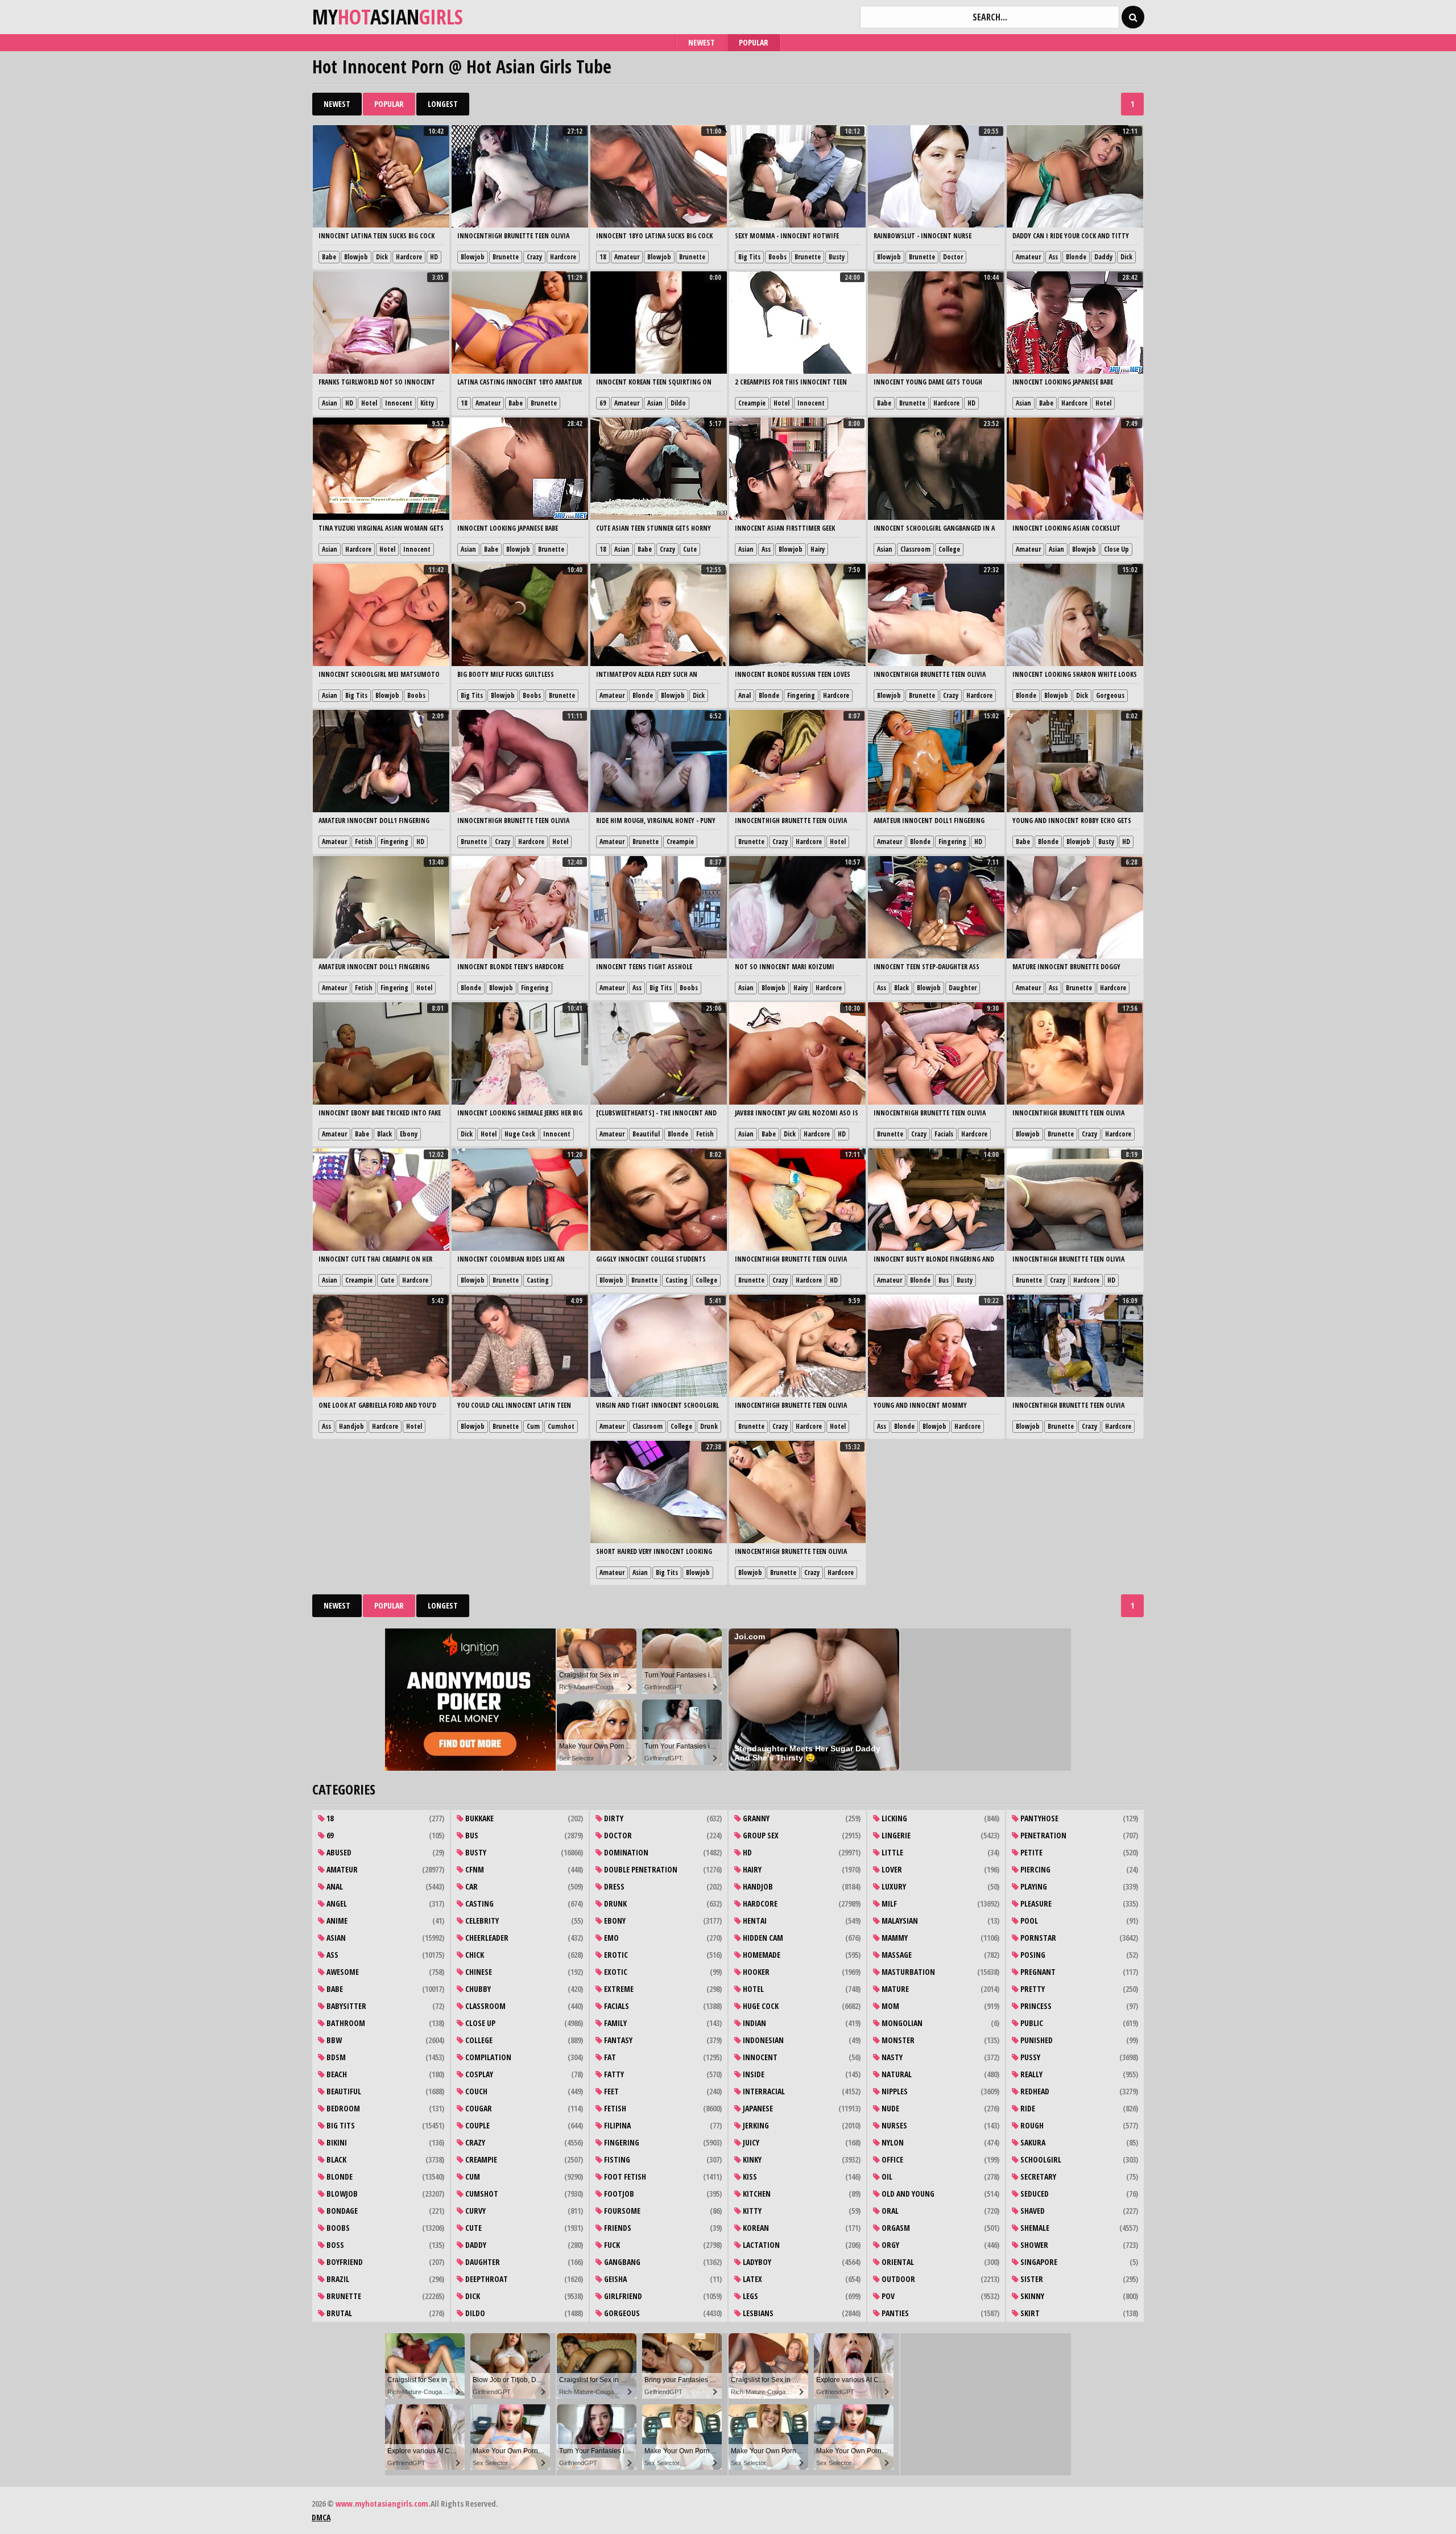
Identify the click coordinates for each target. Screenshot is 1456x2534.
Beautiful (646, 1134)
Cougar (478, 2108)
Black (901, 988)
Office (892, 2159)
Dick (382, 257)
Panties (894, 2313)
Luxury (893, 1886)
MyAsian (388, 17)
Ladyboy (756, 2262)
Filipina (617, 2125)
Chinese (478, 1972)
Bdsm (335, 2057)
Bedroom (342, 2108)
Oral (889, 2211)
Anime (336, 1921)
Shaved (1032, 2211)
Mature (894, 1989)
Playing (1033, 1886)
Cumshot (561, 1426)
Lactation (760, 2245)
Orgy (890, 2245)
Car (471, 1886)
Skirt (1029, 2313)
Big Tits (749, 257)
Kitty (427, 403)
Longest (443, 104)
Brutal (338, 2313)
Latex (752, 2279)
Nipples (894, 2091)
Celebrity (481, 1921)
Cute (690, 549)
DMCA (321, 2517)
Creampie (752, 403)
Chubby (477, 1989)
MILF (888, 1903)
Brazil (337, 2279)
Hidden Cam (762, 1938)
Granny (755, 1818)
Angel (336, 1903)
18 (603, 257)
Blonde (1076, 257)
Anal (744, 695)
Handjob (351, 1426)
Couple (477, 2125)
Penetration (1043, 1835)
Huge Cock (520, 1134)
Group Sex (760, 1835)
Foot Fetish (624, 2177)
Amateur (627, 257)
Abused (338, 1852)
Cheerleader (486, 1938)
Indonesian (762, 2040)
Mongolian (901, 2023)
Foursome (621, 2211)
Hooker (755, 1972)
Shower (1033, 2245)
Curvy (475, 2211)
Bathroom (345, 2023)
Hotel (369, 403)
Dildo (678, 403)
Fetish (364, 842)
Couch (475, 2091)
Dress (613, 1886)
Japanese (757, 2108)
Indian (754, 2023)
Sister (1031, 2279)
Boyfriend (344, 2262)
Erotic (615, 1955)
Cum (533, 1426)
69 (603, 403)
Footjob (618, 2194)
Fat (609, 2057)
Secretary (1037, 2177)
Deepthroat (486, 2279)
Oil (886, 2177)
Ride (1027, 2108)
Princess (1035, 2006)
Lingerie (895, 1835)
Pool (1028, 1921)
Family (615, 2023)
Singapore (1038, 2262)
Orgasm (895, 2228)
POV (887, 2296)
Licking (894, 1818)
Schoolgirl (1040, 2159)
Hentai (754, 1921)
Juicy (750, 2142)
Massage (896, 1955)
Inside (753, 2074)
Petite (1031, 1852)
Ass (1053, 257)
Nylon (892, 2142)
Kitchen (756, 2194)
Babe (329, 257)
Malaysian (899, 1921)
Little (892, 1852)
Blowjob (356, 257)
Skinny (1031, 2296)
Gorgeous (1110, 695)
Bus (944, 1280)
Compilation (487, 2057)
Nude (890, 2108)
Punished (1036, 2040)
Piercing (1035, 1869)
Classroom (915, 549)
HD (434, 257)
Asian (330, 403)
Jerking (755, 2125)
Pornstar (1037, 1938)
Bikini (336, 2142)
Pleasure (1035, 1903)
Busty (837, 257)
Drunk (709, 1426)
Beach (336, 2074)
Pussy (1029, 2057)
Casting (538, 1280)
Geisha (615, 2279)
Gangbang (621, 2262)
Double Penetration (640, 1869)
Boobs (777, 257)
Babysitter (346, 2006)
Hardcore (409, 257)
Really (1031, 2074)
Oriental (897, 2262)
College (949, 549)
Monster (897, 2040)
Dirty (613, 1818)
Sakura (1032, 2142)
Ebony (409, 1134)
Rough (1031, 2125)
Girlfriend (622, 2296)
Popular (754, 42)
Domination (625, 1852)
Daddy (1103, 257)
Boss (334, 2245)
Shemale (1034, 2228)
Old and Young (907, 2194)
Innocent (399, 403)
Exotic (615, 1972)
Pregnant (1037, 1972)
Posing (1032, 1955)
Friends (617, 2228)
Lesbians (757, 2313)
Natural (896, 2074)
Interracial (763, 2091)
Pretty (1032, 1989)
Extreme (618, 1989)
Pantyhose (1039, 1818)
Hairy (818, 549)
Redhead (1034, 2091)
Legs (750, 2296)
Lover (891, 1869)
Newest (702, 42)
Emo (611, 1938)
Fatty (613, 2074)
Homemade (761, 1955)
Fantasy (617, 2040)
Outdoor (897, 2279)
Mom (890, 2006)
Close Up (1116, 549)
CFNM (474, 1869)
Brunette (506, 257)
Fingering (801, 695)
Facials (944, 1134)
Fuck (611, 2245)
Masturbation (907, 1972)
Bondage (341, 2211)
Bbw (333, 2040)
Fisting (616, 2159)
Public (1031, 2023)
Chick (474, 1955)
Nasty (891, 2057)
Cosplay (478, 2074)
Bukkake (479, 1818)
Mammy (894, 1938)
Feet (611, 2091)
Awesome (342, 1972)
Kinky (751, 2159)
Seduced (1034, 2194)
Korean (755, 2228)
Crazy (534, 257)
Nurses (894, 2125)
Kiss (749, 2177)
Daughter (963, 988)
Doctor (953, 257)
